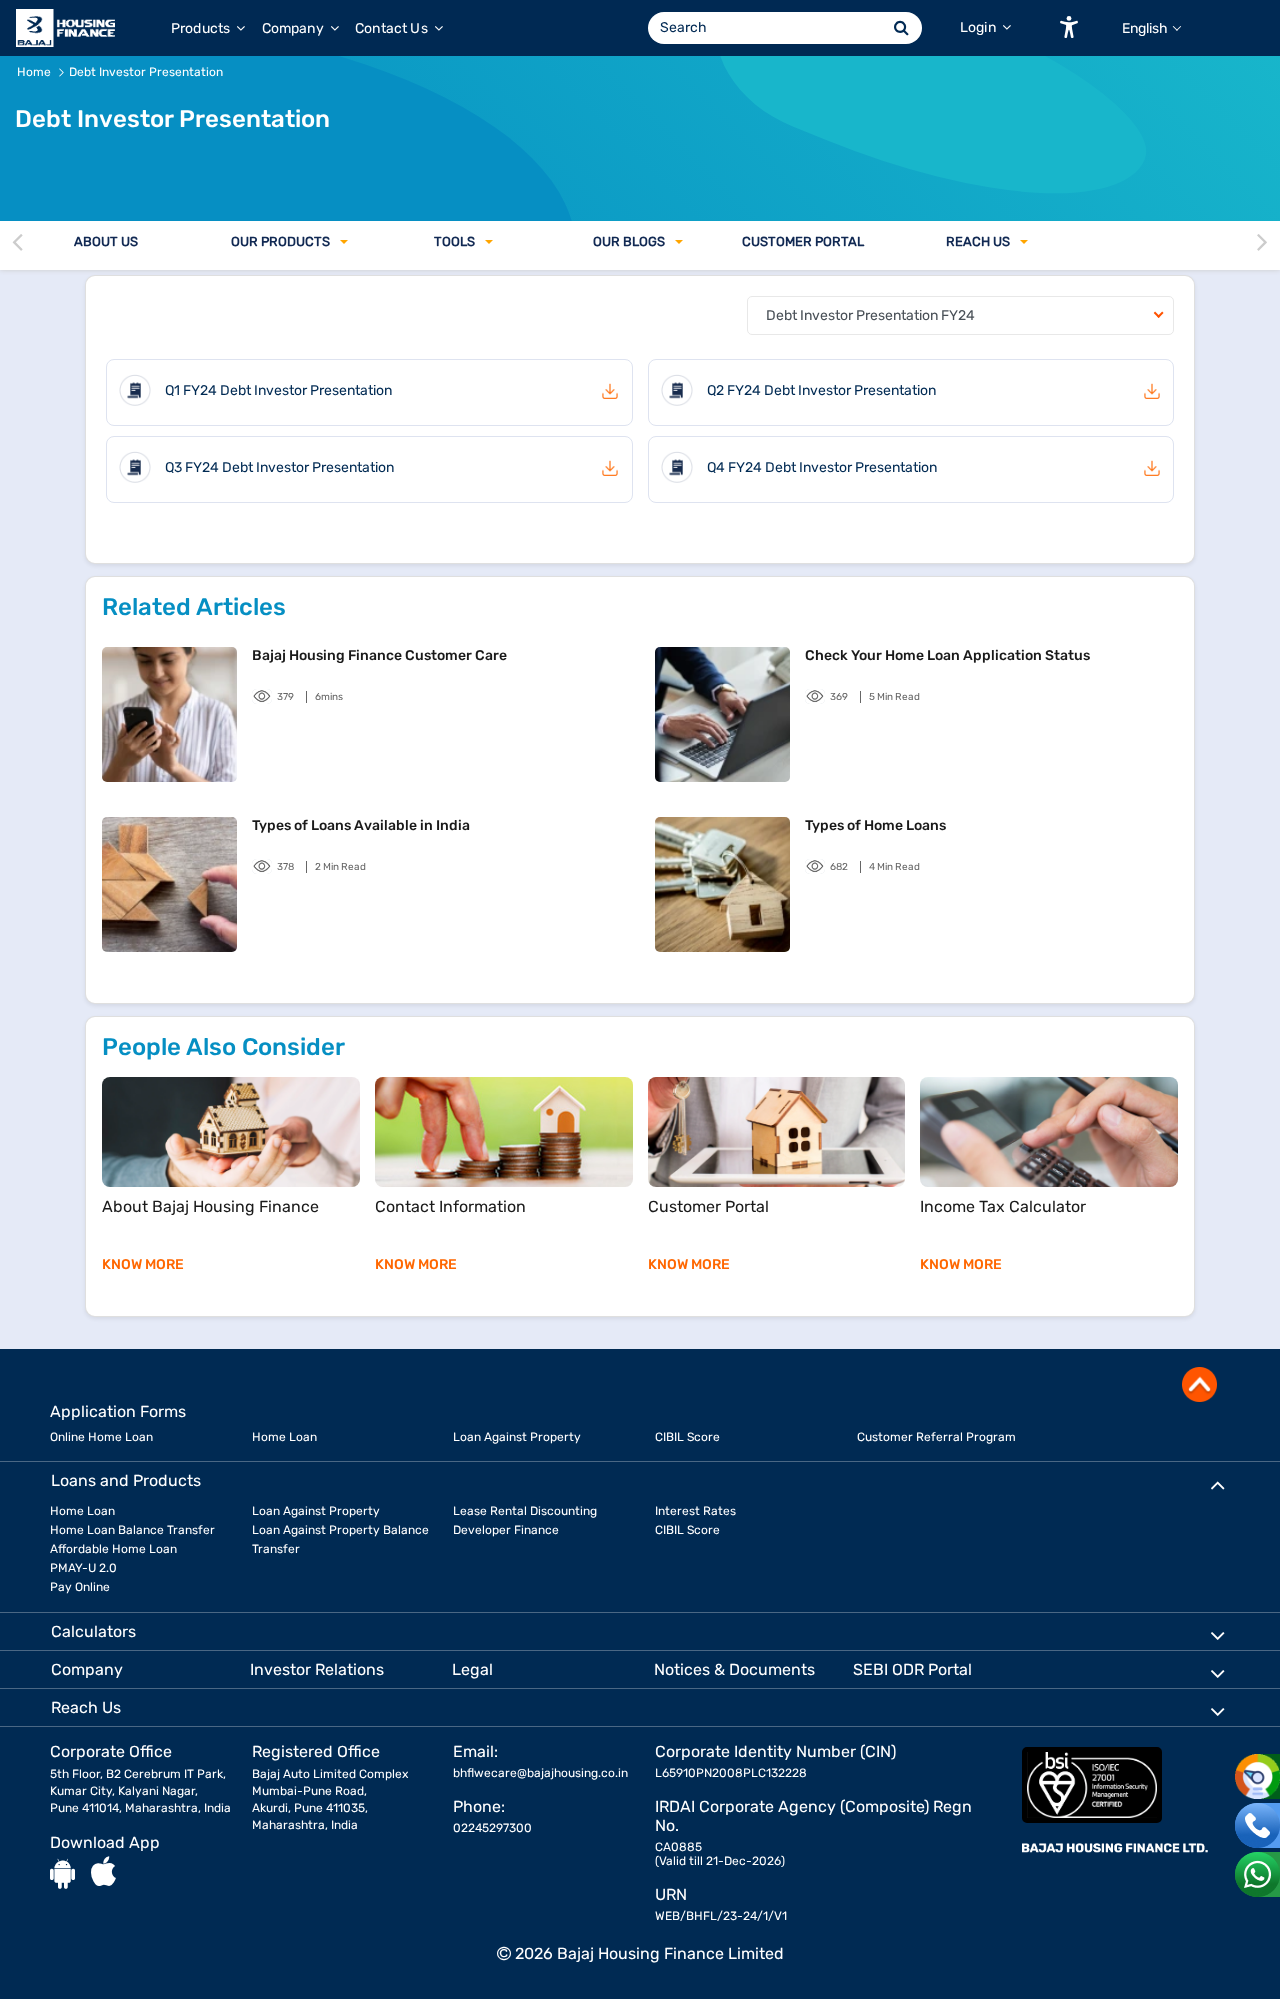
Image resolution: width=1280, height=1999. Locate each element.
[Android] (62, 1873)
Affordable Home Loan (113, 1549)
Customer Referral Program (936, 1437)
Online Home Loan (101, 1437)
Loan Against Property (517, 1437)
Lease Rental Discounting (525, 1511)
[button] (1069, 27)
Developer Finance (506, 1530)
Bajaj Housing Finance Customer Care (379, 655)
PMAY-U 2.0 (83, 1568)
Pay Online (80, 1587)
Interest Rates (695, 1511)
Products (202, 28)
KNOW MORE (143, 1264)
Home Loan (284, 1437)
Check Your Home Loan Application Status (947, 655)
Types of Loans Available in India (361, 825)
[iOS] (103, 1873)
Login (979, 27)
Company (294, 28)
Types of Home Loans (875, 825)
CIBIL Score (687, 1437)
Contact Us (393, 28)
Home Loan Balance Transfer (132, 1530)
